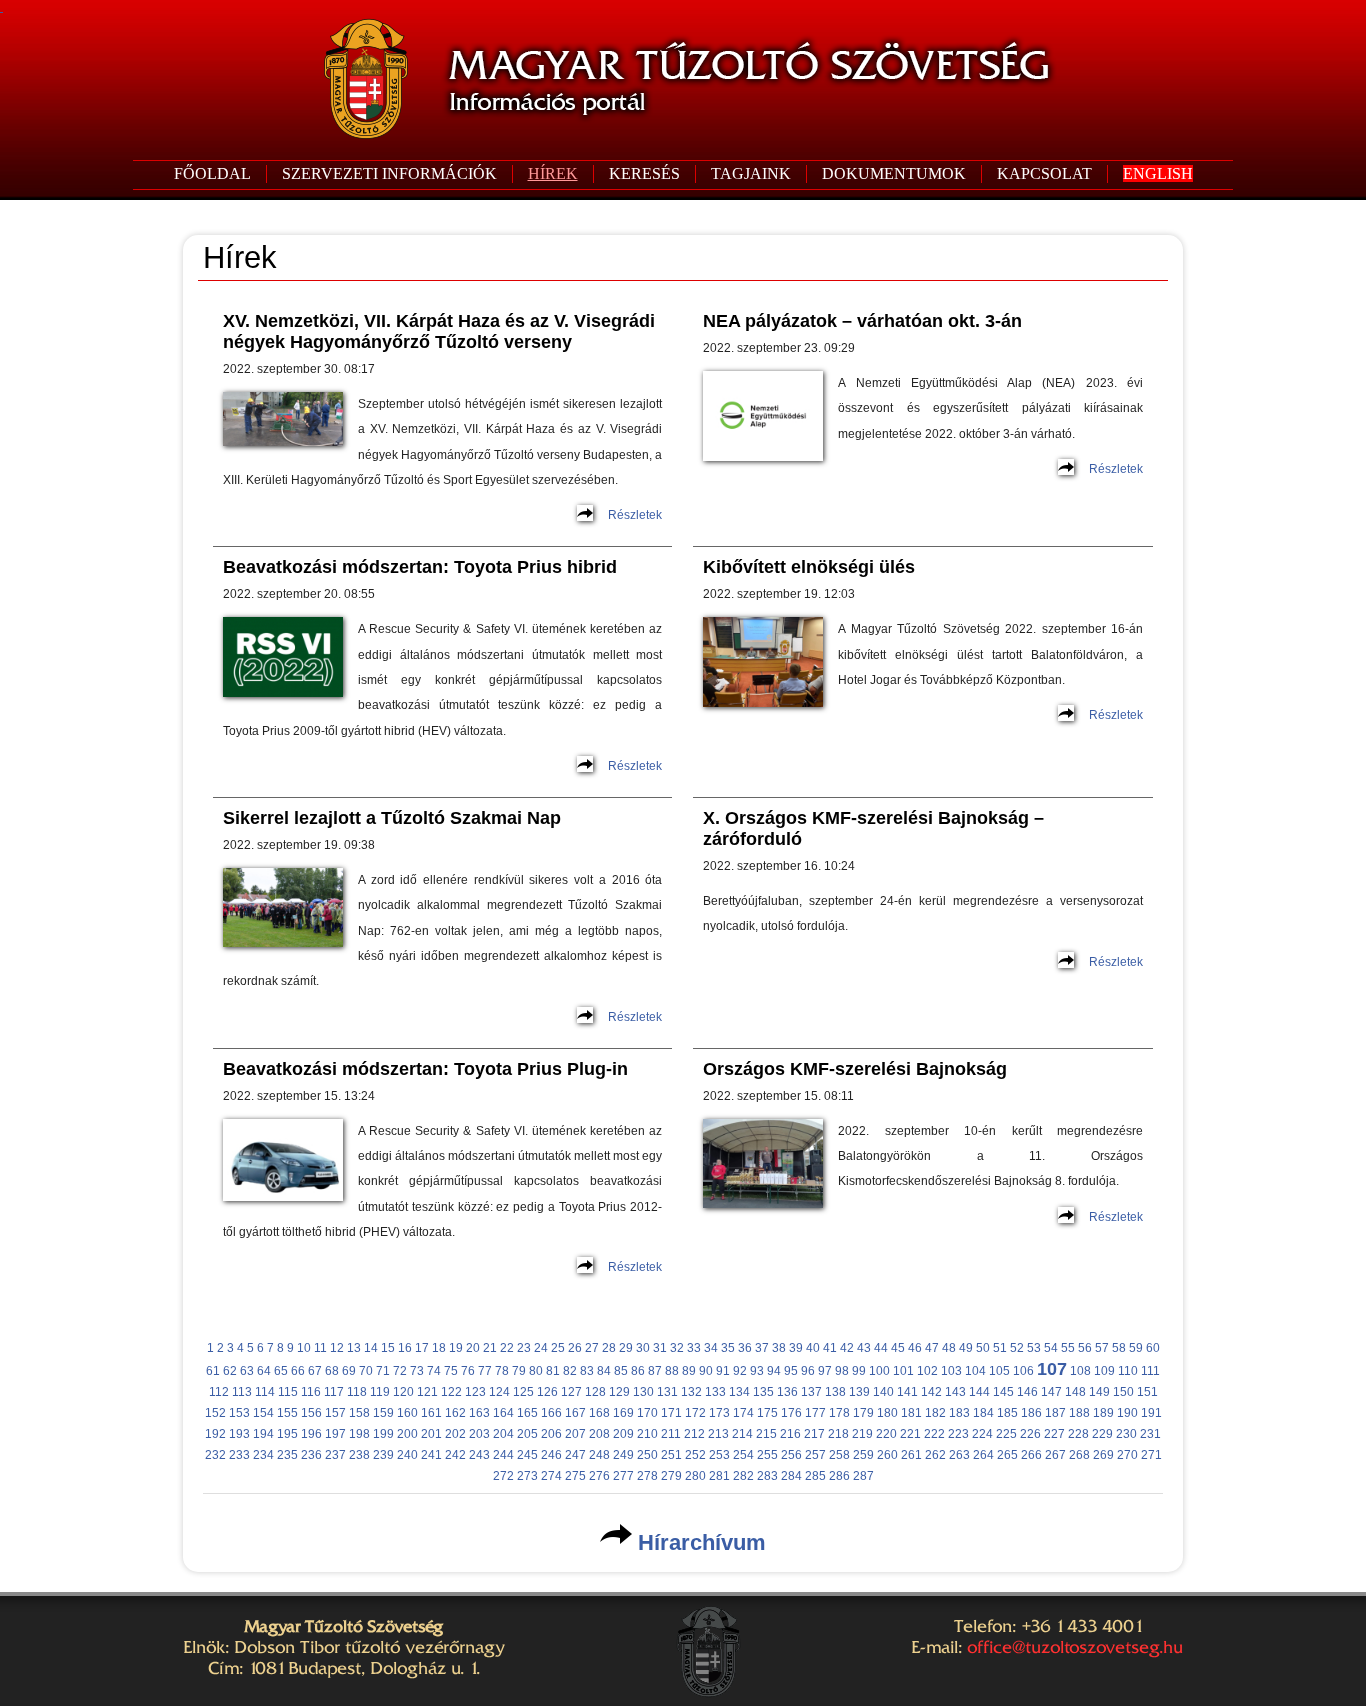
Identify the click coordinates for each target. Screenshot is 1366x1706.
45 (898, 1348)
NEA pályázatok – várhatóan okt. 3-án (862, 321)
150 (1123, 1392)
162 (455, 1413)
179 (863, 1413)
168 (599, 1413)
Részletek (635, 515)
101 (903, 1371)
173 (719, 1413)
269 (1103, 1455)
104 (975, 1371)
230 (1126, 1434)
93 (757, 1371)
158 (359, 1413)
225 (1006, 1434)
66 (298, 1371)
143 (955, 1392)
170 (647, 1413)
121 (427, 1392)
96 (808, 1371)
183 (959, 1413)
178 (839, 1413)
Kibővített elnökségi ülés (809, 567)
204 (503, 1434)
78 (502, 1371)
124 (499, 1392)
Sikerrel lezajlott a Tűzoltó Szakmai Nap (392, 818)
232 (215, 1455)
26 (575, 1348)
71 (383, 1371)
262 (935, 1455)
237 (335, 1455)
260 (887, 1455)
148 (1075, 1392)
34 (711, 1348)
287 (863, 1476)
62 (230, 1371)
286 (839, 1476)
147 (1051, 1392)
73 (417, 1371)
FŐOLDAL (212, 173)
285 (815, 1476)
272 (503, 1476)
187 (1055, 1413)
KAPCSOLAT (1044, 173)
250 (647, 1455)
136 (787, 1392)
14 (371, 1348)
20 (473, 1348)
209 (623, 1434)
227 (1054, 1434)
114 (265, 1392)
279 (671, 1476)
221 (910, 1434)
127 (571, 1392)
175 (767, 1413)
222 (934, 1434)
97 (825, 1371)
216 (790, 1434)
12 (337, 1348)
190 (1127, 1413)
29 (626, 1348)
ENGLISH (1158, 173)
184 (983, 1413)
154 (263, 1413)
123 (475, 1392)
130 (643, 1392)
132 (691, 1392)
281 (719, 1476)
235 (287, 1455)
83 (587, 1371)
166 (551, 1413)
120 (403, 1392)
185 (1007, 1413)
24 (541, 1348)
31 (660, 1348)
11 (320, 1348)
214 (742, 1434)
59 (1136, 1348)
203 (479, 1434)
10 (304, 1348)
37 (762, 1348)
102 (927, 1371)
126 (547, 1392)
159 (383, 1413)
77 (485, 1371)
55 (1068, 1348)
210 (647, 1434)
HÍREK (553, 173)
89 (689, 1371)
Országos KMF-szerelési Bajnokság (855, 1069)
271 (1151, 1455)
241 (431, 1455)
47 (932, 1348)
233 (239, 1455)
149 (1099, 1392)
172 (695, 1413)
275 (575, 1476)
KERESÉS (644, 173)
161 (431, 1413)
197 (335, 1434)
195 (287, 1434)
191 (1151, 1413)
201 (431, 1434)
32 (677, 1348)
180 (887, 1413)
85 (621, 1371)
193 (239, 1434)
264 (983, 1455)
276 (599, 1476)
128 (595, 1392)
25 (558, 1348)
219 (862, 1434)
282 (743, 1476)
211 (671, 1434)
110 (1128, 1371)
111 (1150, 1371)
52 (1017, 1348)
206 (551, 1434)
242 (455, 1455)
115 (288, 1392)
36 (745, 1348)
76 (468, 1371)
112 (219, 1392)
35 (728, 1348)
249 (623, 1455)
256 (791, 1455)
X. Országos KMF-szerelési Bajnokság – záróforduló (873, 828)
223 (958, 1434)
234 (263, 1455)
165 (527, 1413)
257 (815, 1455)
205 (527, 1434)
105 (999, 1371)
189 (1103, 1413)
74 (434, 1371)
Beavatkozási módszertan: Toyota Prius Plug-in (425, 1069)
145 (1003, 1392)
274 (551, 1476)
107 (1052, 1369)
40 (813, 1348)
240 (407, 1455)
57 (1102, 1348)
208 (599, 1434)
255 (767, 1455)
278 (647, 1476)
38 (779, 1348)
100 (879, 1371)
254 (743, 1455)
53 (1034, 1348)
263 (959, 1455)
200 (407, 1434)
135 (763, 1392)
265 (1007, 1455)
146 (1027, 1392)
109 (1104, 1371)
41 (830, 1348)
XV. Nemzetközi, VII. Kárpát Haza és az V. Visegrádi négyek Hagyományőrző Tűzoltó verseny (439, 331)
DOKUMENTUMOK (894, 173)
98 (842, 1371)
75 (451, 1371)
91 (723, 1371)
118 (357, 1392)
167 (575, 1413)
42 (847, 1348)
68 (332, 1371)
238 (359, 1455)
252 (695, 1455)
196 (311, 1434)
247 (575, 1455)
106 (1023, 1371)
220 (886, 1434)
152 (215, 1413)
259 (863, 1455)
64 (264, 1371)
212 (694, 1434)
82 (570, 1371)
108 (1080, 1371)
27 (592, 1348)
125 (523, 1392)
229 (1102, 1434)
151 (1147, 1392)
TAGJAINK (751, 173)
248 (599, 1455)
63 (247, 1371)
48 (949, 1348)
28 (609, 1348)
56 (1085, 1348)
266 (1031, 1455)
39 (796, 1348)
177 (815, 1413)
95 (791, 1371)
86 (638, 1371)
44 (881, 1348)
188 (1079, 1413)
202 (455, 1434)
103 (951, 1371)
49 (966, 1348)
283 (767, 1476)
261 (911, 1455)
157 (335, 1413)
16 (405, 1348)
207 (575, 1434)
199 (383, 1434)
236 (311, 1455)
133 (715, 1392)
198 (359, 1434)
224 (982, 1434)
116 (311, 1392)
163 (479, 1413)
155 (287, 1413)
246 (551, 1455)
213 (718, 1434)
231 (1150, 1434)
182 (935, 1413)
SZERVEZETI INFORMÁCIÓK (389, 173)
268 (1079, 1455)
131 (667, 1392)
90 (706, 1371)
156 (311, 1413)
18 (439, 1348)
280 (695, 1476)
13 (354, 1348)
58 (1119, 1348)
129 (619, 1392)
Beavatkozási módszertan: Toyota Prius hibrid (420, 567)
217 (814, 1434)
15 (388, 1348)
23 (524, 1348)
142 (931, 1392)
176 (791, 1413)
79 (519, 1371)
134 (739, 1392)
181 (911, 1413)
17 (422, 1348)
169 (623, 1413)
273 (527, 1476)
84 (604, 1371)
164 (503, 1413)
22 (507, 1348)
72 (400, 1371)
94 (774, 1371)
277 (623, 1476)
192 (215, 1434)
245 (527, 1455)
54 (1051, 1348)
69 (349, 1371)
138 (835, 1392)
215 (766, 1434)
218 (838, 1434)
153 (239, 1413)
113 (242, 1392)
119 (380, 1392)
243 (479, 1455)
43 (864, 1348)
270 (1127, 1455)
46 (915, 1348)
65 (281, 1371)
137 (811, 1392)
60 (1153, 1348)
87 (655, 1371)
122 (451, 1392)
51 (1000, 1348)
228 (1078, 1434)
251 (671, 1455)
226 (1030, 1434)
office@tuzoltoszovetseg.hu (1075, 1647)
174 (743, 1413)
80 (536, 1371)
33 (694, 1348)
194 (263, 1434)
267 (1055, 1455)
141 (907, 1392)
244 (503, 1455)
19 (456, 1348)
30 (643, 1348)
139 (859, 1392)
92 (740, 1371)
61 (213, 1371)
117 (334, 1392)
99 (859, 1371)
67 (315, 1371)
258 (839, 1455)
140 (883, 1392)
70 (366, 1371)
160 (407, 1413)
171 (671, 1413)
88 (672, 1371)
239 (383, 1455)
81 (553, 1371)
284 (791, 1476)
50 (983, 1348)
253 (719, 1455)
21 (490, 1348)
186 (1031, 1413)
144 (979, 1392)
